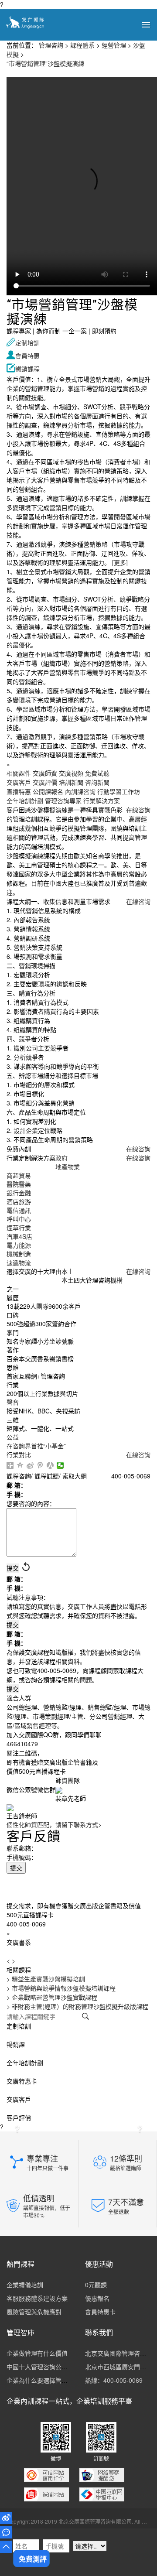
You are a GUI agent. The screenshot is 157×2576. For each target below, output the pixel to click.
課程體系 (82, 45)
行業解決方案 (102, 801)
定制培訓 (23, 342)
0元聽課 (96, 2285)
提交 (16, 1868)
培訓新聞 (71, 782)
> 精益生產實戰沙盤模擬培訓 (46, 1979)
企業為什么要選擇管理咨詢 (43, 2380)
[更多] (120, 562)
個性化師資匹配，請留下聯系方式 (54, 1824)
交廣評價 (45, 782)
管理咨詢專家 (63, 801)
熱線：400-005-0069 (114, 2380)
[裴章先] (59, 1789)
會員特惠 (23, 356)
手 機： (17, 1494)
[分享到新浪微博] (30, 1465)
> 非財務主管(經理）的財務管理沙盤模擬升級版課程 (77, 2006)
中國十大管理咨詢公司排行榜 (46, 2367)
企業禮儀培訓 (25, 2285)
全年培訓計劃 (25, 801)
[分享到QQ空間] (20, 1465)
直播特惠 (19, 791)
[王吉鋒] (10, 1807)
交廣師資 (45, 773)
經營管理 (114, 45)
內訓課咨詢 (80, 791)
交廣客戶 (19, 782)
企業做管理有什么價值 (37, 2353)
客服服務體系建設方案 (37, 2298)
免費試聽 (97, 773)
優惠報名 (97, 2298)
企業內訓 (20, 2401)
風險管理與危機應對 (34, 2312)
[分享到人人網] (50, 1465)
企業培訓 (90, 2401)
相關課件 (19, 773)
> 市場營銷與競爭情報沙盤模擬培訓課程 (61, 1988)
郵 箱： (17, 1485)
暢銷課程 (23, 369)
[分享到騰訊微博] (40, 1465)
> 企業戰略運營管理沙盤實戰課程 (52, 1997)
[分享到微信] (60, 1465)
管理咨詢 (51, 45)
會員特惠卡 (100, 2312)
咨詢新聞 (97, 782)
